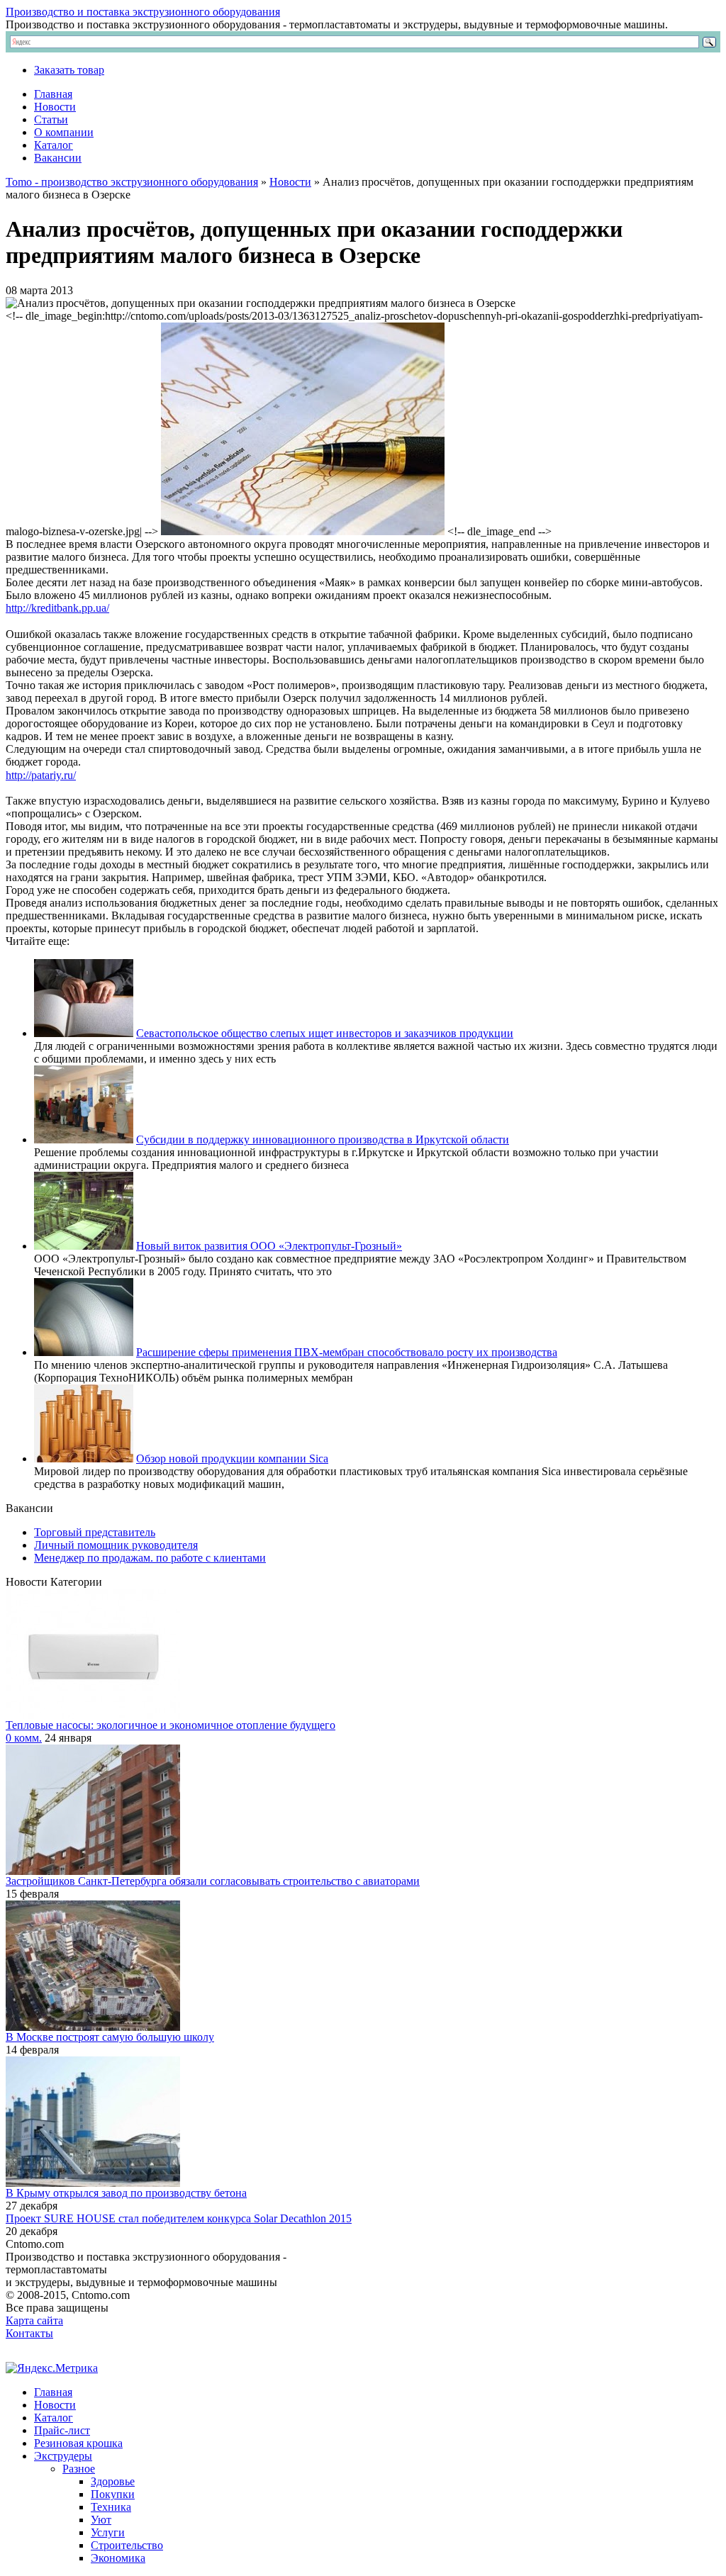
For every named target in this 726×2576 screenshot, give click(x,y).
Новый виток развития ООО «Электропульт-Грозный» (269, 1246)
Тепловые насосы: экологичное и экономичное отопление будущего (171, 1725)
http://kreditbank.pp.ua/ (57, 608)
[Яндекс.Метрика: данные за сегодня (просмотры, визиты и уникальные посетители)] (52, 2368)
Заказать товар (69, 70)
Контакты (29, 2333)
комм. (24, 1738)
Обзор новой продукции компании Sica (232, 1458)
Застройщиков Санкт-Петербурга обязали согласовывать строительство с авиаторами (213, 1881)
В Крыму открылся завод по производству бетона (126, 2193)
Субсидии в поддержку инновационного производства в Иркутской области (323, 1139)
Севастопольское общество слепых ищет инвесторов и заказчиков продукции (325, 1033)
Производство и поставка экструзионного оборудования (143, 12)
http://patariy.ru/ (41, 775)
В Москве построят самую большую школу (110, 2037)
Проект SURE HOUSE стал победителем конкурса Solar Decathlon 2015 (179, 2218)
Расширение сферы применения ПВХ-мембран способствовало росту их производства (347, 1352)
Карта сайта (34, 2320)
